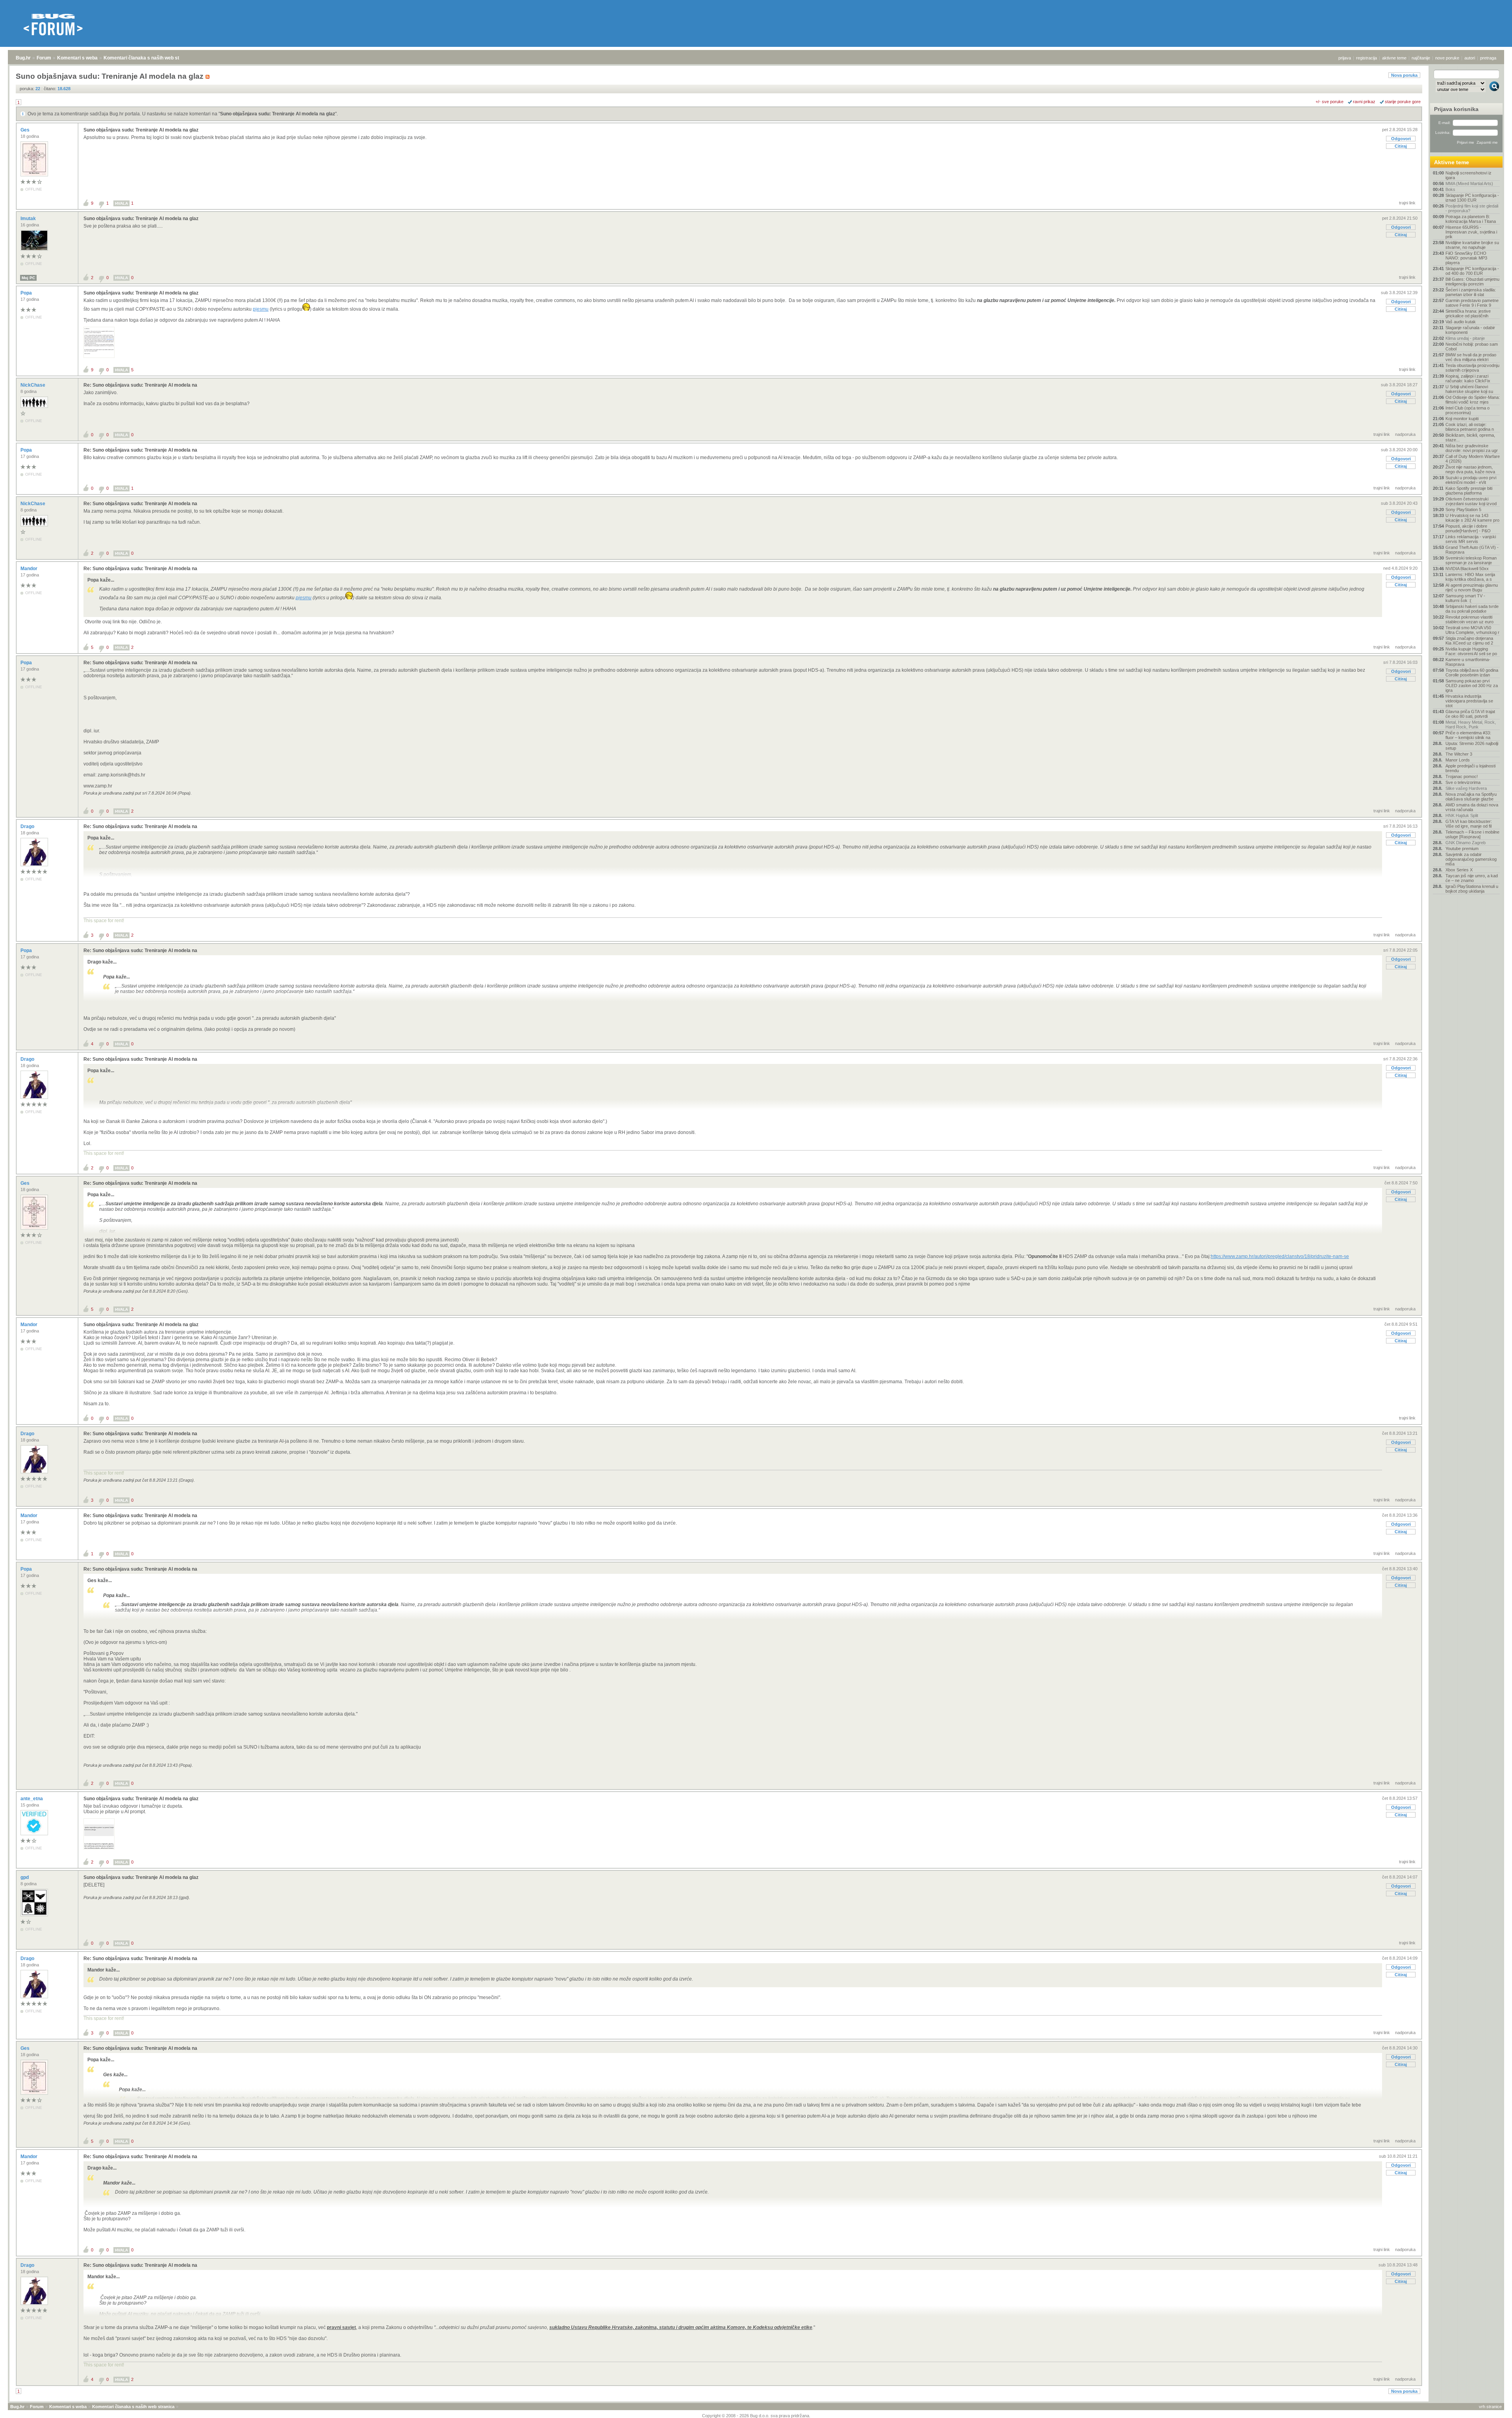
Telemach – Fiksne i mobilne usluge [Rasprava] (1472, 834)
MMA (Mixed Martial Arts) (1469, 183)
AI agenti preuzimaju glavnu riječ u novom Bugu (1472, 587)
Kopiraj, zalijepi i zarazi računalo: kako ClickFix (1468, 378)
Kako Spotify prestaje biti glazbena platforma (1469, 491)
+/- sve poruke (1329, 102)
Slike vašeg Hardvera (1466, 788)
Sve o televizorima (1463, 782)
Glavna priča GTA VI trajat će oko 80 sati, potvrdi (1470, 714)
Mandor (30, 569)
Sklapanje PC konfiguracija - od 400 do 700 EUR (1472, 271)
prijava (1345, 58)
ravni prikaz (1364, 102)
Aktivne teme (1452, 162)
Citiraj (1401, 146)
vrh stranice (1490, 2407)
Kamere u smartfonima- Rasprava (1468, 662)
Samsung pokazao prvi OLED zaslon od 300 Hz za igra (1472, 686)
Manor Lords (1458, 760)
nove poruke (1447, 58)
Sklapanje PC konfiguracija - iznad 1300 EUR (1472, 198)
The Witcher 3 (1459, 754)
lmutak (29, 219)
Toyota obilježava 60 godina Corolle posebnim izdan (1472, 673)
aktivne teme (1394, 58)
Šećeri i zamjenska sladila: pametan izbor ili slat (1471, 292)
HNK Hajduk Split (1462, 815)
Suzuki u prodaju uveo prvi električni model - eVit (1471, 480)
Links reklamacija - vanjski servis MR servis (1471, 539)
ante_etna (32, 1799)
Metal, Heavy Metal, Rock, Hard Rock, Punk (1471, 724)
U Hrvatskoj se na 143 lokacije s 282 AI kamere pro (1472, 518)
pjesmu (261, 309)
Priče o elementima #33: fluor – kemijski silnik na (1468, 735)
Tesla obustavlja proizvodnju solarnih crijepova (1472, 368)
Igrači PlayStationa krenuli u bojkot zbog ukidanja (1472, 889)
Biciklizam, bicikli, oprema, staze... (1470, 437)
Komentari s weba (77, 58)
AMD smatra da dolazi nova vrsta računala (1472, 807)
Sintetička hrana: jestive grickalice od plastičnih (1468, 313)
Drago (28, 826)
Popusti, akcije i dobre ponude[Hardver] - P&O (1468, 528)
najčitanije (1421, 58)
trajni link (1407, 203)
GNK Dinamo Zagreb (1466, 843)
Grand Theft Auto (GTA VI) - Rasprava (1472, 550)
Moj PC (28, 278)
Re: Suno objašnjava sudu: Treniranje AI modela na (140, 385)
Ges (26, 130)
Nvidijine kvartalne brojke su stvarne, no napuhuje (1472, 245)
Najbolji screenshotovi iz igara (1468, 175)
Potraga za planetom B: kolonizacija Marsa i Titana (1471, 219)
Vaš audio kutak (1461, 322)
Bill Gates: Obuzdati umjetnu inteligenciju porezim (1472, 282)
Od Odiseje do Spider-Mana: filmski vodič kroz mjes (1473, 400)
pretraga (1488, 58)
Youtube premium (1462, 849)
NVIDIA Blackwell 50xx (1467, 569)
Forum (44, 58)
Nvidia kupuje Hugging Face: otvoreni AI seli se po (1471, 651)
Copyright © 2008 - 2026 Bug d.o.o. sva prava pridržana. (756, 2416)
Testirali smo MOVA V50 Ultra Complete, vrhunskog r (1472, 630)
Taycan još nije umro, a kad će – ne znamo (1472, 878)
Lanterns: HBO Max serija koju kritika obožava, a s (1470, 577)
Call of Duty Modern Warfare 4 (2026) (1473, 459)
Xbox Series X (1459, 870)
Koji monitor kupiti (1462, 419)
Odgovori (1401, 139)
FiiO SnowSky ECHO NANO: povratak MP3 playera (1466, 258)
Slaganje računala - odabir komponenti (1470, 330)
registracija (1367, 58)
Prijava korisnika (1456, 109)
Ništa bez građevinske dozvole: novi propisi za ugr (1472, 448)
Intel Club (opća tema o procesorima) (1468, 410)
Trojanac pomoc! (1462, 776)
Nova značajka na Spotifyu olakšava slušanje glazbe (1471, 797)
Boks (1450, 189)
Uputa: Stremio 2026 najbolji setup (1472, 746)
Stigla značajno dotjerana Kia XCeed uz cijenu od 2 (1469, 641)
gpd (25, 1877)
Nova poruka (1404, 75)
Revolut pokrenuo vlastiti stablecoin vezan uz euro (1469, 619)
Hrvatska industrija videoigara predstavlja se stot (1469, 701)
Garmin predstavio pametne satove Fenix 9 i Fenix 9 (1472, 303)
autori (1470, 58)
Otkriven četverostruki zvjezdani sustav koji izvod (1471, 501)
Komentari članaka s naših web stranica (148, 58)
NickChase (33, 385)
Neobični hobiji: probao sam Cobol (1472, 346)
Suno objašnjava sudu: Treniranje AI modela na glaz (278, 114)
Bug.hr (23, 58)
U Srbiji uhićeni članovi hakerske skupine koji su (1469, 389)
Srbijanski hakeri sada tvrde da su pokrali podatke (1472, 609)
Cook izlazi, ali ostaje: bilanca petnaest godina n (1470, 427)
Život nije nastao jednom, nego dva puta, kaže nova (1470, 469)
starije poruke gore (1403, 102)
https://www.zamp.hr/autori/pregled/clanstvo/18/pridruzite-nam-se (1280, 1256)
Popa (27, 293)
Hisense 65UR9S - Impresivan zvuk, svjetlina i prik (1471, 232)
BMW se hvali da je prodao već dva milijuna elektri (1471, 357)
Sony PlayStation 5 (1463, 510)
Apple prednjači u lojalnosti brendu (1470, 768)
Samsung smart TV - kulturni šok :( (1465, 598)
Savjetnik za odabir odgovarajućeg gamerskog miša (1471, 859)
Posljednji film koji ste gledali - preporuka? (1472, 208)
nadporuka (1405, 434)
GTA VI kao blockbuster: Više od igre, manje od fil (1469, 824)
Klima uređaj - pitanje (1465, 338)
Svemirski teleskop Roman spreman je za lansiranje (1471, 560)
